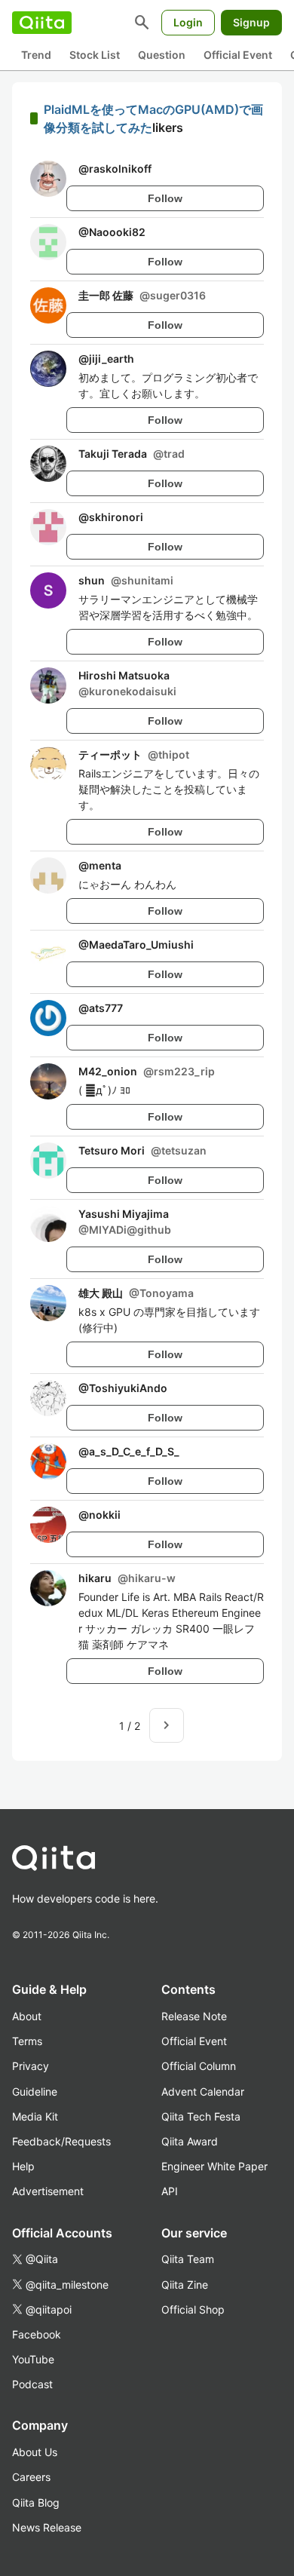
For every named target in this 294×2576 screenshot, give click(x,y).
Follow (165, 198)
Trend (36, 55)
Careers (31, 2477)
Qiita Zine (185, 2285)
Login (188, 22)
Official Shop (193, 2309)
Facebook (37, 2334)
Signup (251, 22)
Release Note (194, 2016)
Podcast (32, 2384)
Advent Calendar (203, 2091)
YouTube (33, 2359)
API (170, 2191)
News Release (47, 2527)
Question (162, 55)
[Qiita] (42, 23)
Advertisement (48, 2191)
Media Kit (35, 2116)
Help (23, 2166)
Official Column (199, 2066)
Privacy (31, 2066)
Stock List (95, 55)
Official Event (238, 55)
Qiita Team (188, 2259)
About (27, 2016)
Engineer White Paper (214, 2166)
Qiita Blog (36, 2502)
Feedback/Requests (61, 2141)
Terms (27, 2041)
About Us (35, 2452)
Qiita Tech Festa (201, 2116)
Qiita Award (190, 2141)
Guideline (35, 2091)
